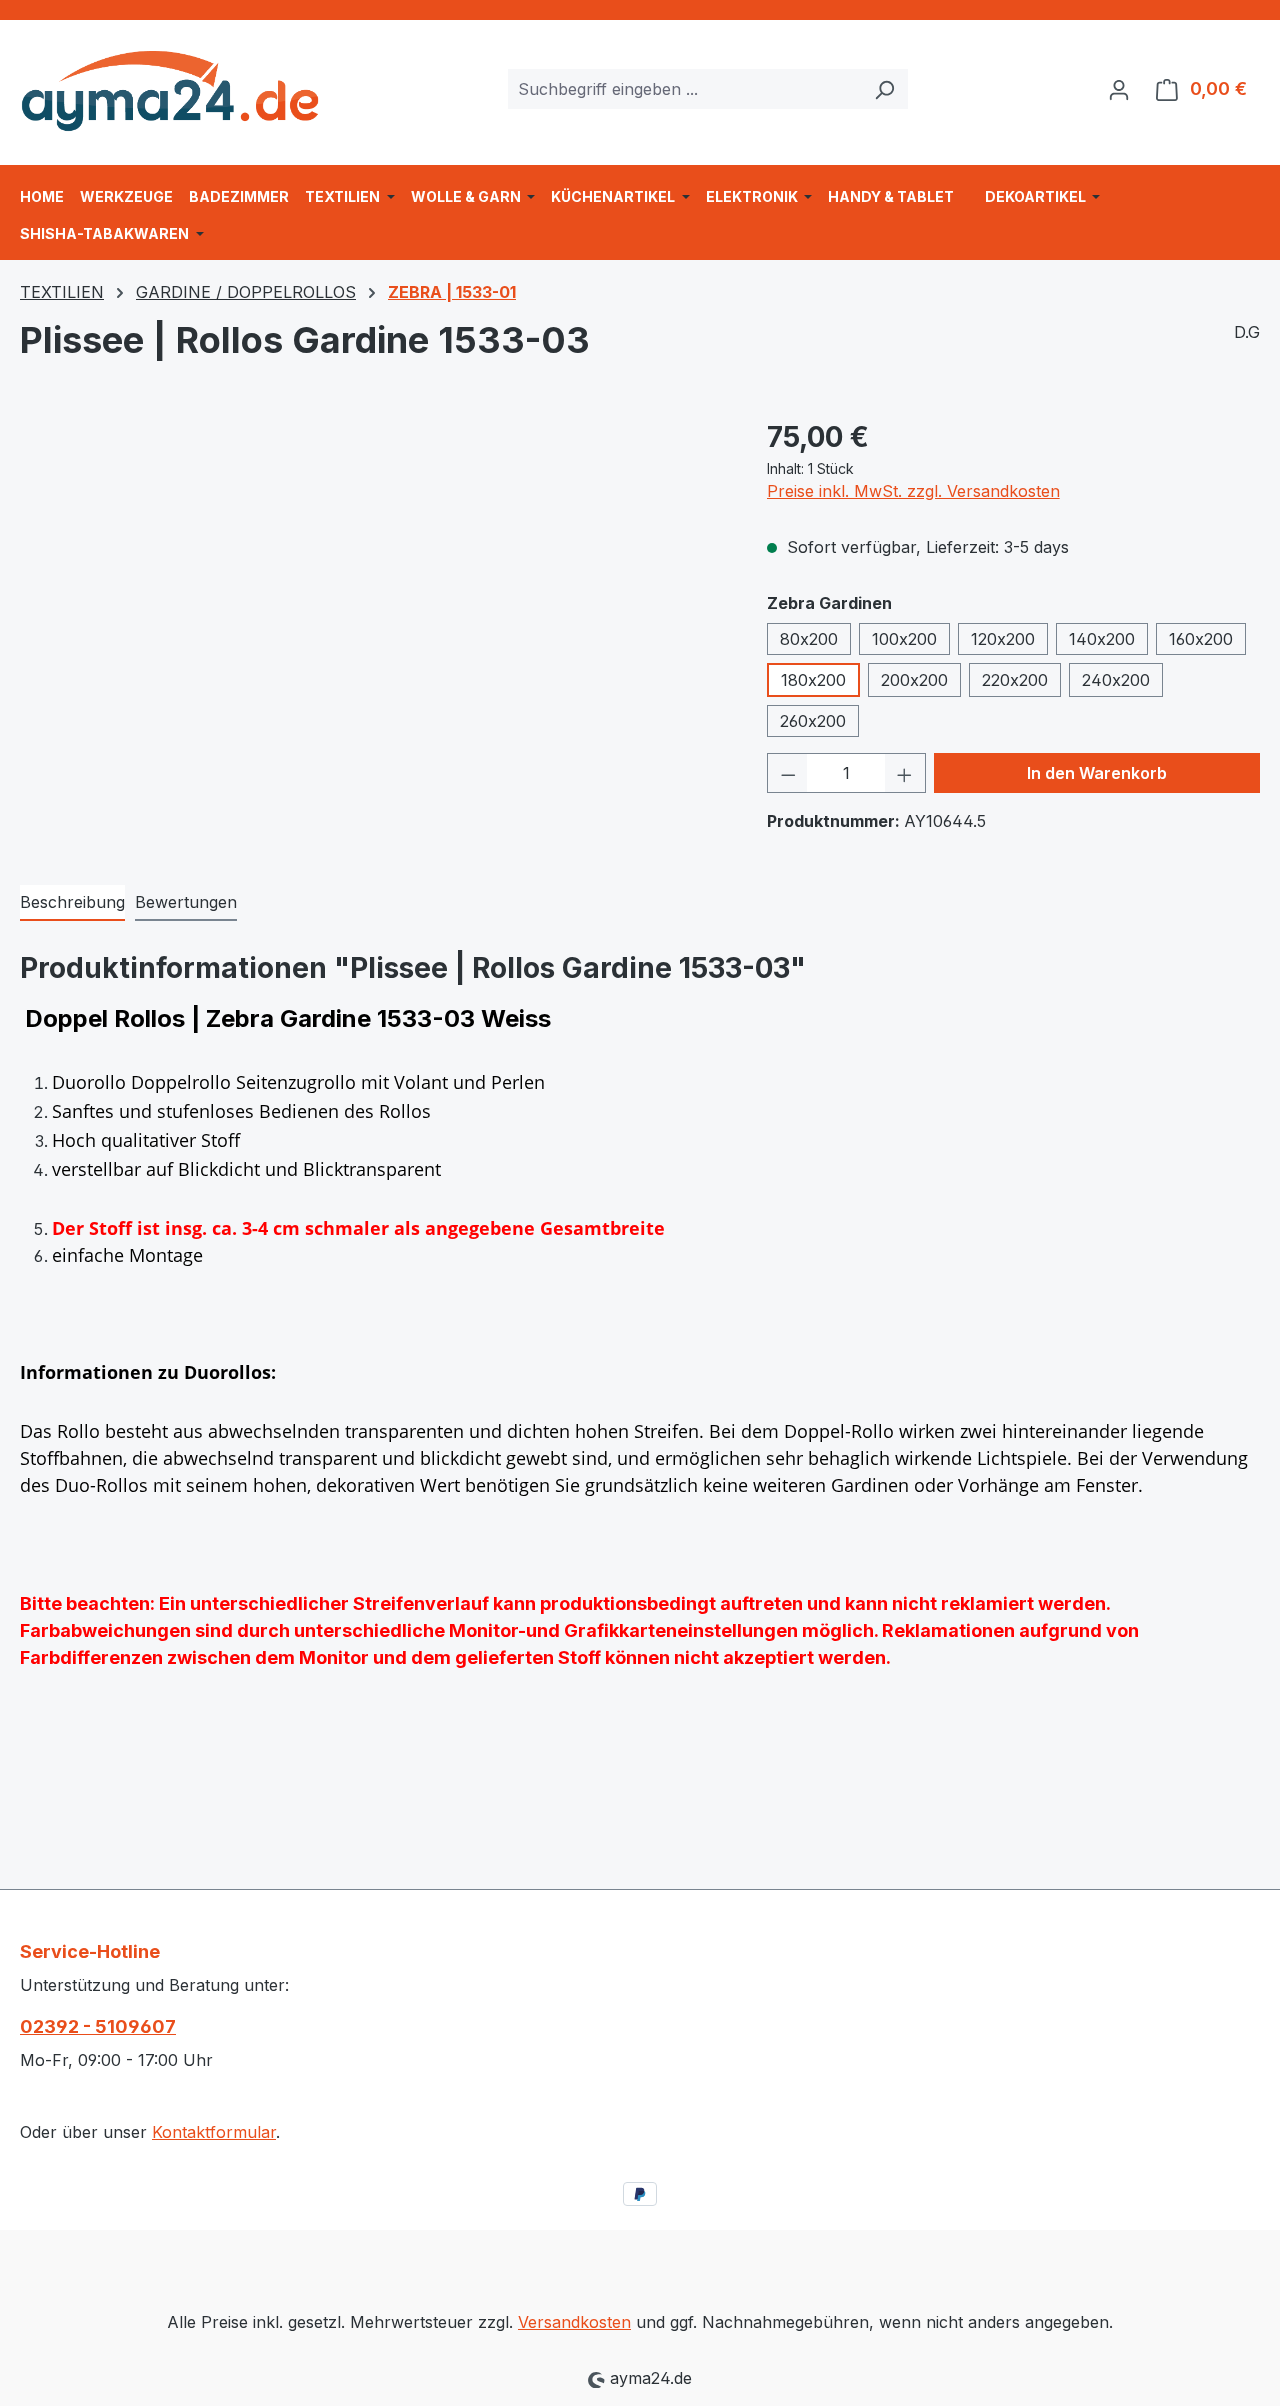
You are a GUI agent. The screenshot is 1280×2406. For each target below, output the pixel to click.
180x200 (813, 680)
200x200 (914, 680)
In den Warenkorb (1097, 773)
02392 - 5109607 (98, 2026)
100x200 (904, 639)
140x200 (1102, 639)
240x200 (1116, 680)
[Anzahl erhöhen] (905, 773)
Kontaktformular (214, 2132)
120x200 (1003, 639)
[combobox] (685, 89)
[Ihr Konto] (1119, 89)
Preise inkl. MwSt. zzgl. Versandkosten (913, 491)
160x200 (1201, 639)
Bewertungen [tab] (186, 902)
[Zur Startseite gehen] (170, 84)
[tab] (72, 903)
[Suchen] (884, 89)
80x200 (809, 639)
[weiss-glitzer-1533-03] (373, 631)
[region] (373, 631)
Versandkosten (574, 2322)
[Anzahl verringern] (788, 773)
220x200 (1015, 680)
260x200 (813, 721)
